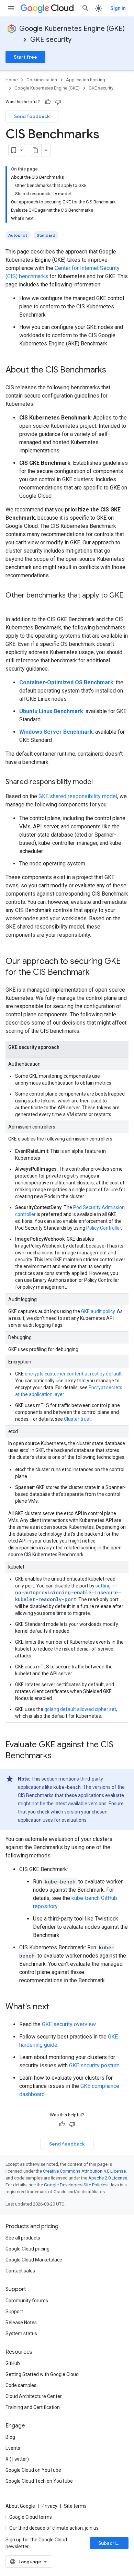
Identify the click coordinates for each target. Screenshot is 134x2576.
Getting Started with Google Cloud (42, 2374)
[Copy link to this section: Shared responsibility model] (100, 782)
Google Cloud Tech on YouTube (39, 2481)
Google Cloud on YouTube (33, 2470)
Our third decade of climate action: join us (54, 2528)
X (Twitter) (17, 2459)
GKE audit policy (98, 1311)
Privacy (49, 2506)
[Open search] (86, 8)
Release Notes (21, 2323)
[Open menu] (11, 8)
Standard (46, 235)
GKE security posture (94, 2065)
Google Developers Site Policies (76, 2185)
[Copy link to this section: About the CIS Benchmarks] (113, 370)
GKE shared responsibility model (78, 796)
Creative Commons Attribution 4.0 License (84, 2171)
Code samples (21, 2385)
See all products (23, 2238)
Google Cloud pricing (27, 2249)
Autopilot (18, 235)
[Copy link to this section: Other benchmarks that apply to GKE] (12, 605)
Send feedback (32, 116)
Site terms (75, 2506)
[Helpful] (48, 102)
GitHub (13, 2363)
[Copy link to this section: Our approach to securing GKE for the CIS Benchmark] (97, 973)
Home (12, 80)
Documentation (42, 80)
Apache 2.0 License (108, 2178)
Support (14, 2312)
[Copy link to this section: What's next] (56, 2007)
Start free (25, 57)
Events (13, 2448)
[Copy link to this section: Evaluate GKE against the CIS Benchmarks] (58, 1756)
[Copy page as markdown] (35, 150)
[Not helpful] (58, 102)
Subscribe (110, 2543)
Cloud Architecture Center (34, 2396)
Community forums (27, 2301)
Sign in (118, 8)
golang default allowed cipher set (80, 1709)
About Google (20, 2506)
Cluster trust (77, 1419)
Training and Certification (33, 2407)
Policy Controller (104, 1228)
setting (68, 1593)
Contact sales (20, 2271)
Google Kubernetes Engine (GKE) (72, 29)
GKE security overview (69, 2024)
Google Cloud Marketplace (34, 2260)
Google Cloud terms (31, 2517)
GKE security (51, 40)
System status (21, 2333)
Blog (10, 2437)
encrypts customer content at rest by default (73, 1374)
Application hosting (86, 80)
